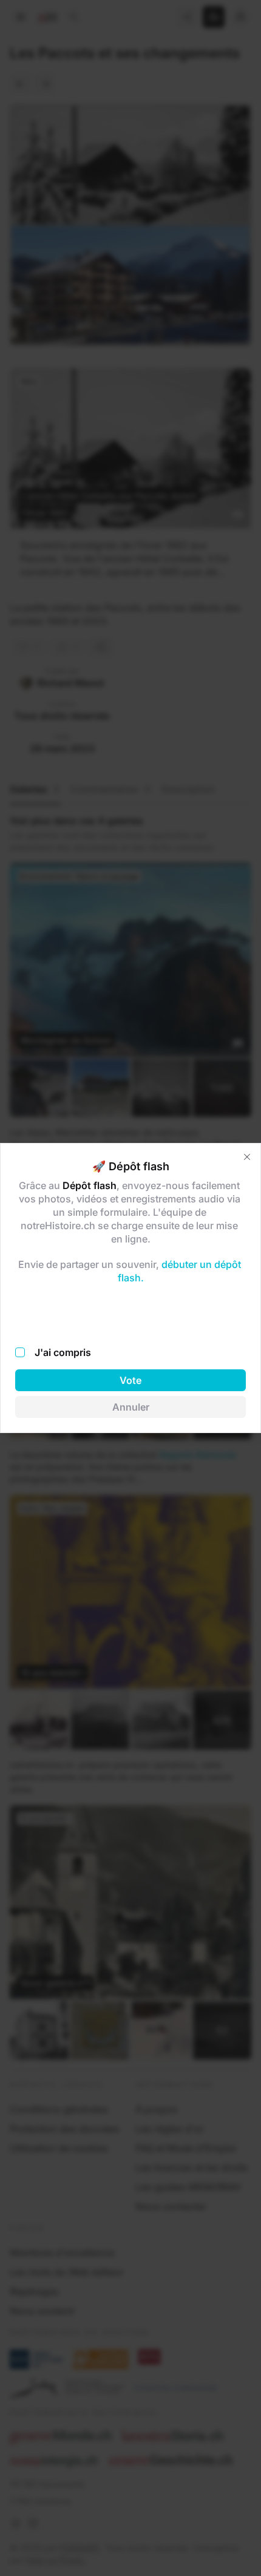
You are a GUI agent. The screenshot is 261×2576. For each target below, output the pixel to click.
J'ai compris (63, 1352)
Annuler (131, 1407)
